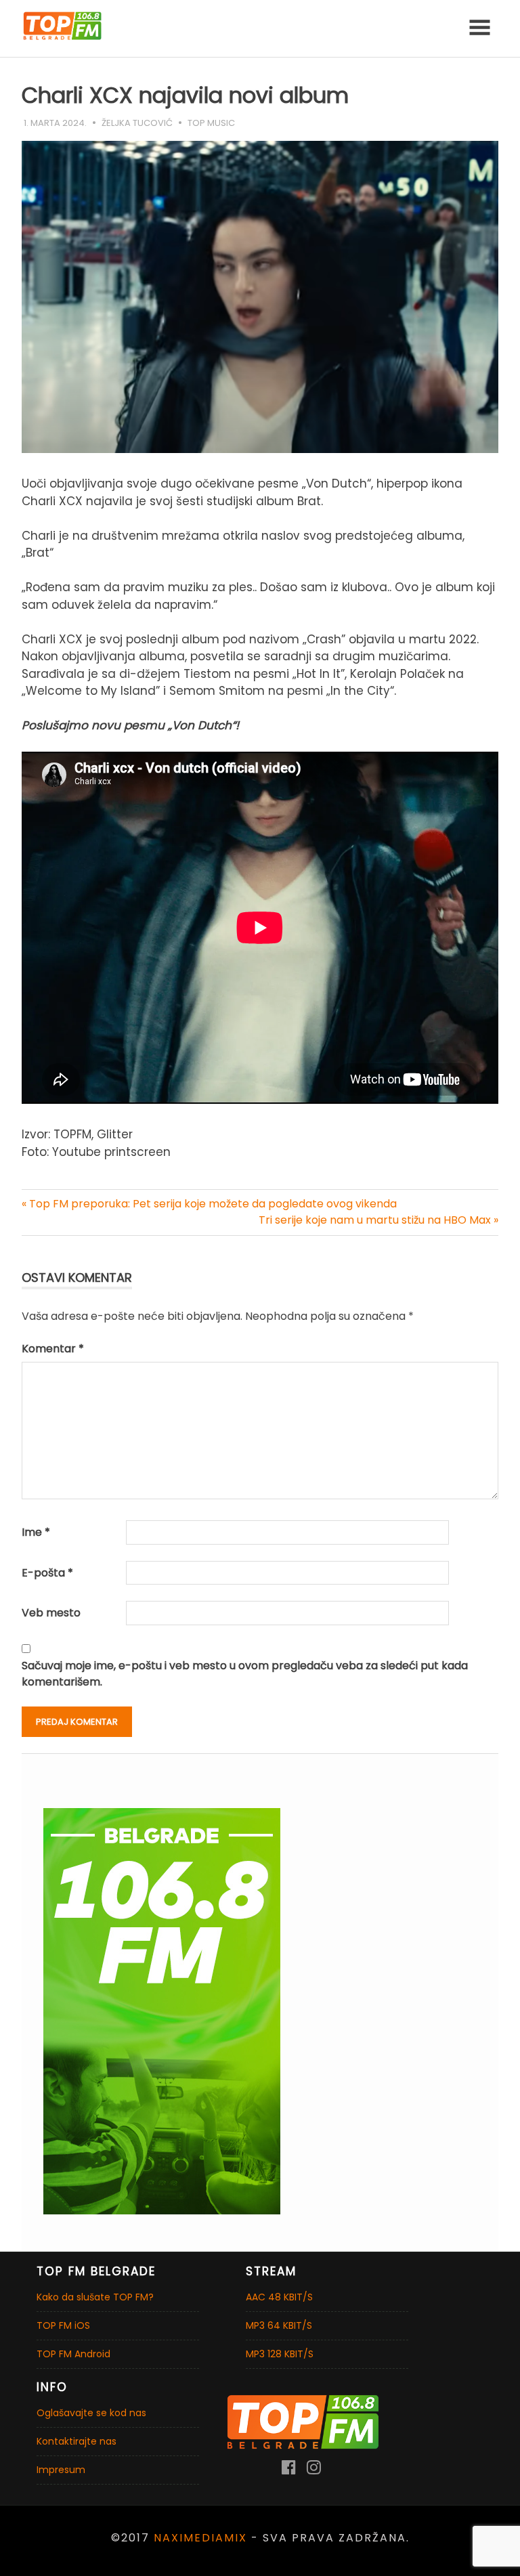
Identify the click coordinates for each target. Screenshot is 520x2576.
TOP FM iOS (63, 2325)
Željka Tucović (137, 123)
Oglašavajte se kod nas (91, 2413)
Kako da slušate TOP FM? (95, 2297)
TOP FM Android (73, 2354)
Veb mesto (51, 1613)
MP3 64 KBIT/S (279, 2325)
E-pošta (47, 1573)
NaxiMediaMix (200, 2538)
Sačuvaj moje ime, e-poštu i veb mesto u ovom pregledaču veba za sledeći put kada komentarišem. (245, 1674)
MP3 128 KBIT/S (280, 2354)
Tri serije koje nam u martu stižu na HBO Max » (378, 1220)
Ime (36, 1532)
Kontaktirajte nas (77, 2441)
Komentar (53, 1349)
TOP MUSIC (211, 123)
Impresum (61, 2470)
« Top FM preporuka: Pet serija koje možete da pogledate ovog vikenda (209, 1204)
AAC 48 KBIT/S (279, 2297)
